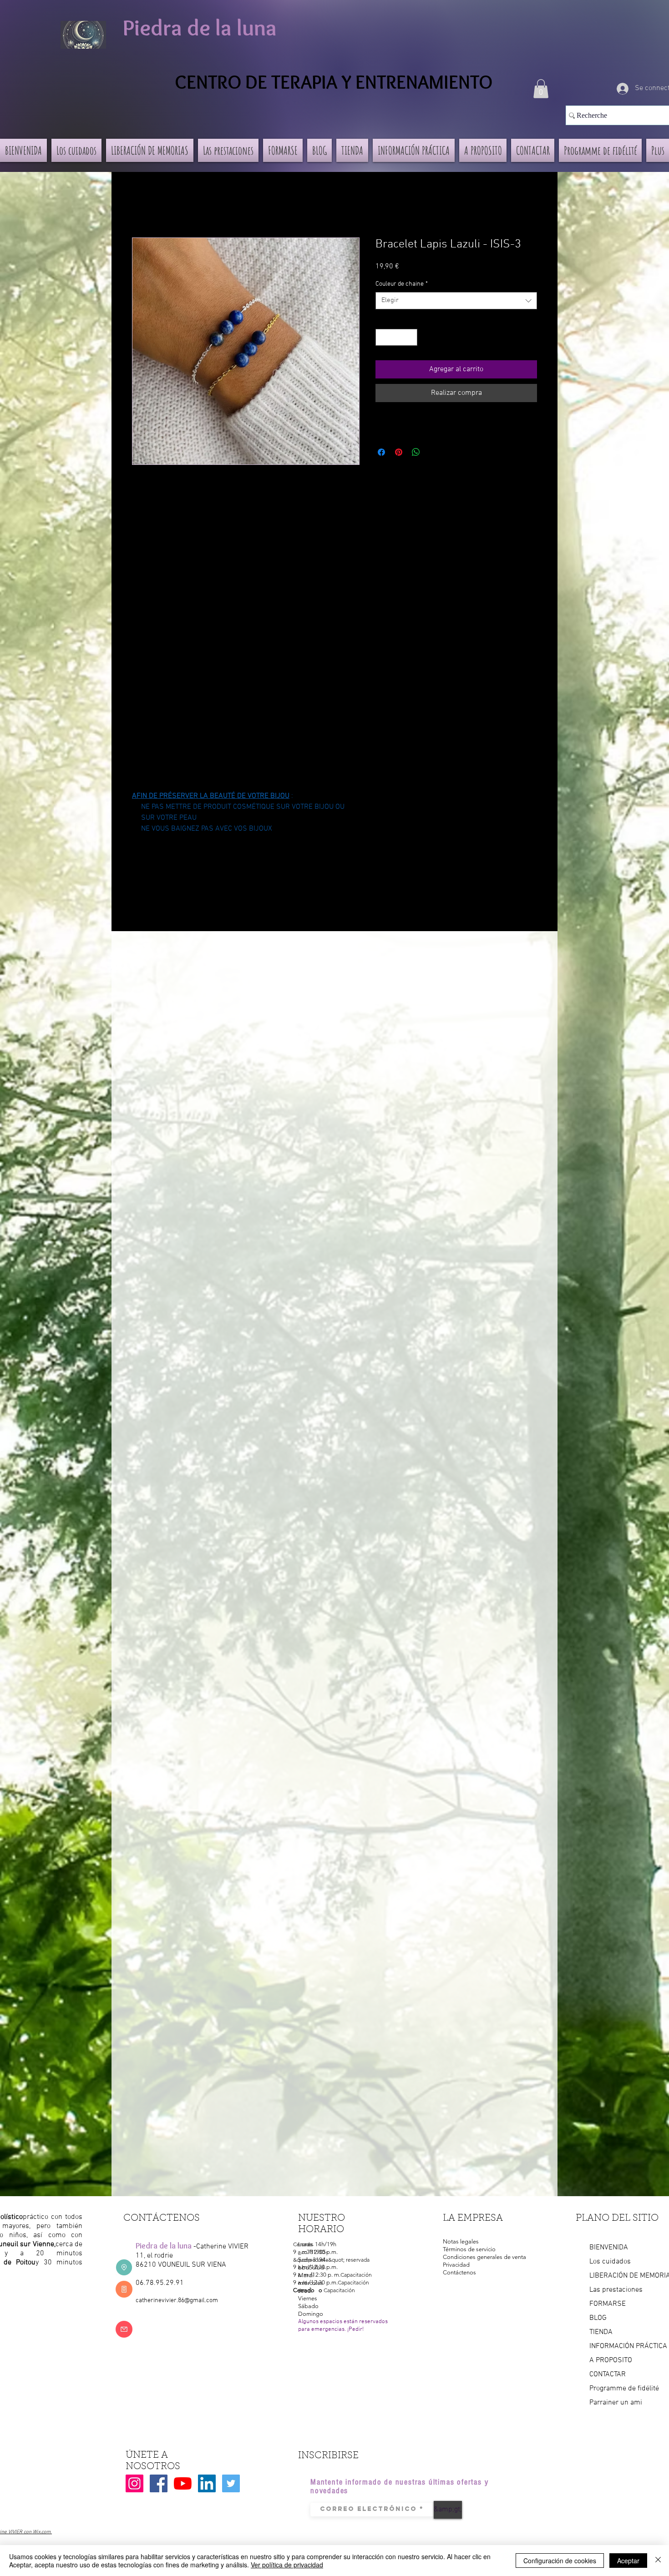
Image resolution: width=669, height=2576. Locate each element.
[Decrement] (383, 337)
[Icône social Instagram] (134, 2483)
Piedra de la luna (200, 28)
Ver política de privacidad (287, 2565)
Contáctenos (459, 2272)
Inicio (140, 205)
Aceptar (628, 2561)
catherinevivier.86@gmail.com (177, 2301)
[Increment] (410, 337)
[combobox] (456, 301)
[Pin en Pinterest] (399, 452)
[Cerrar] (658, 2561)
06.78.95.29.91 (160, 2283)
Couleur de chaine (402, 284)
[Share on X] (433, 452)
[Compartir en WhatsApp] (416, 452)
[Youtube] (183, 2483)
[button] (541, 89)
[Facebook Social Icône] (159, 2483)
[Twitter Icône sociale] (231, 2483)
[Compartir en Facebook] (381, 452)
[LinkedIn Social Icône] (207, 2483)
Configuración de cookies (560, 2561)
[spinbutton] (396, 337)
